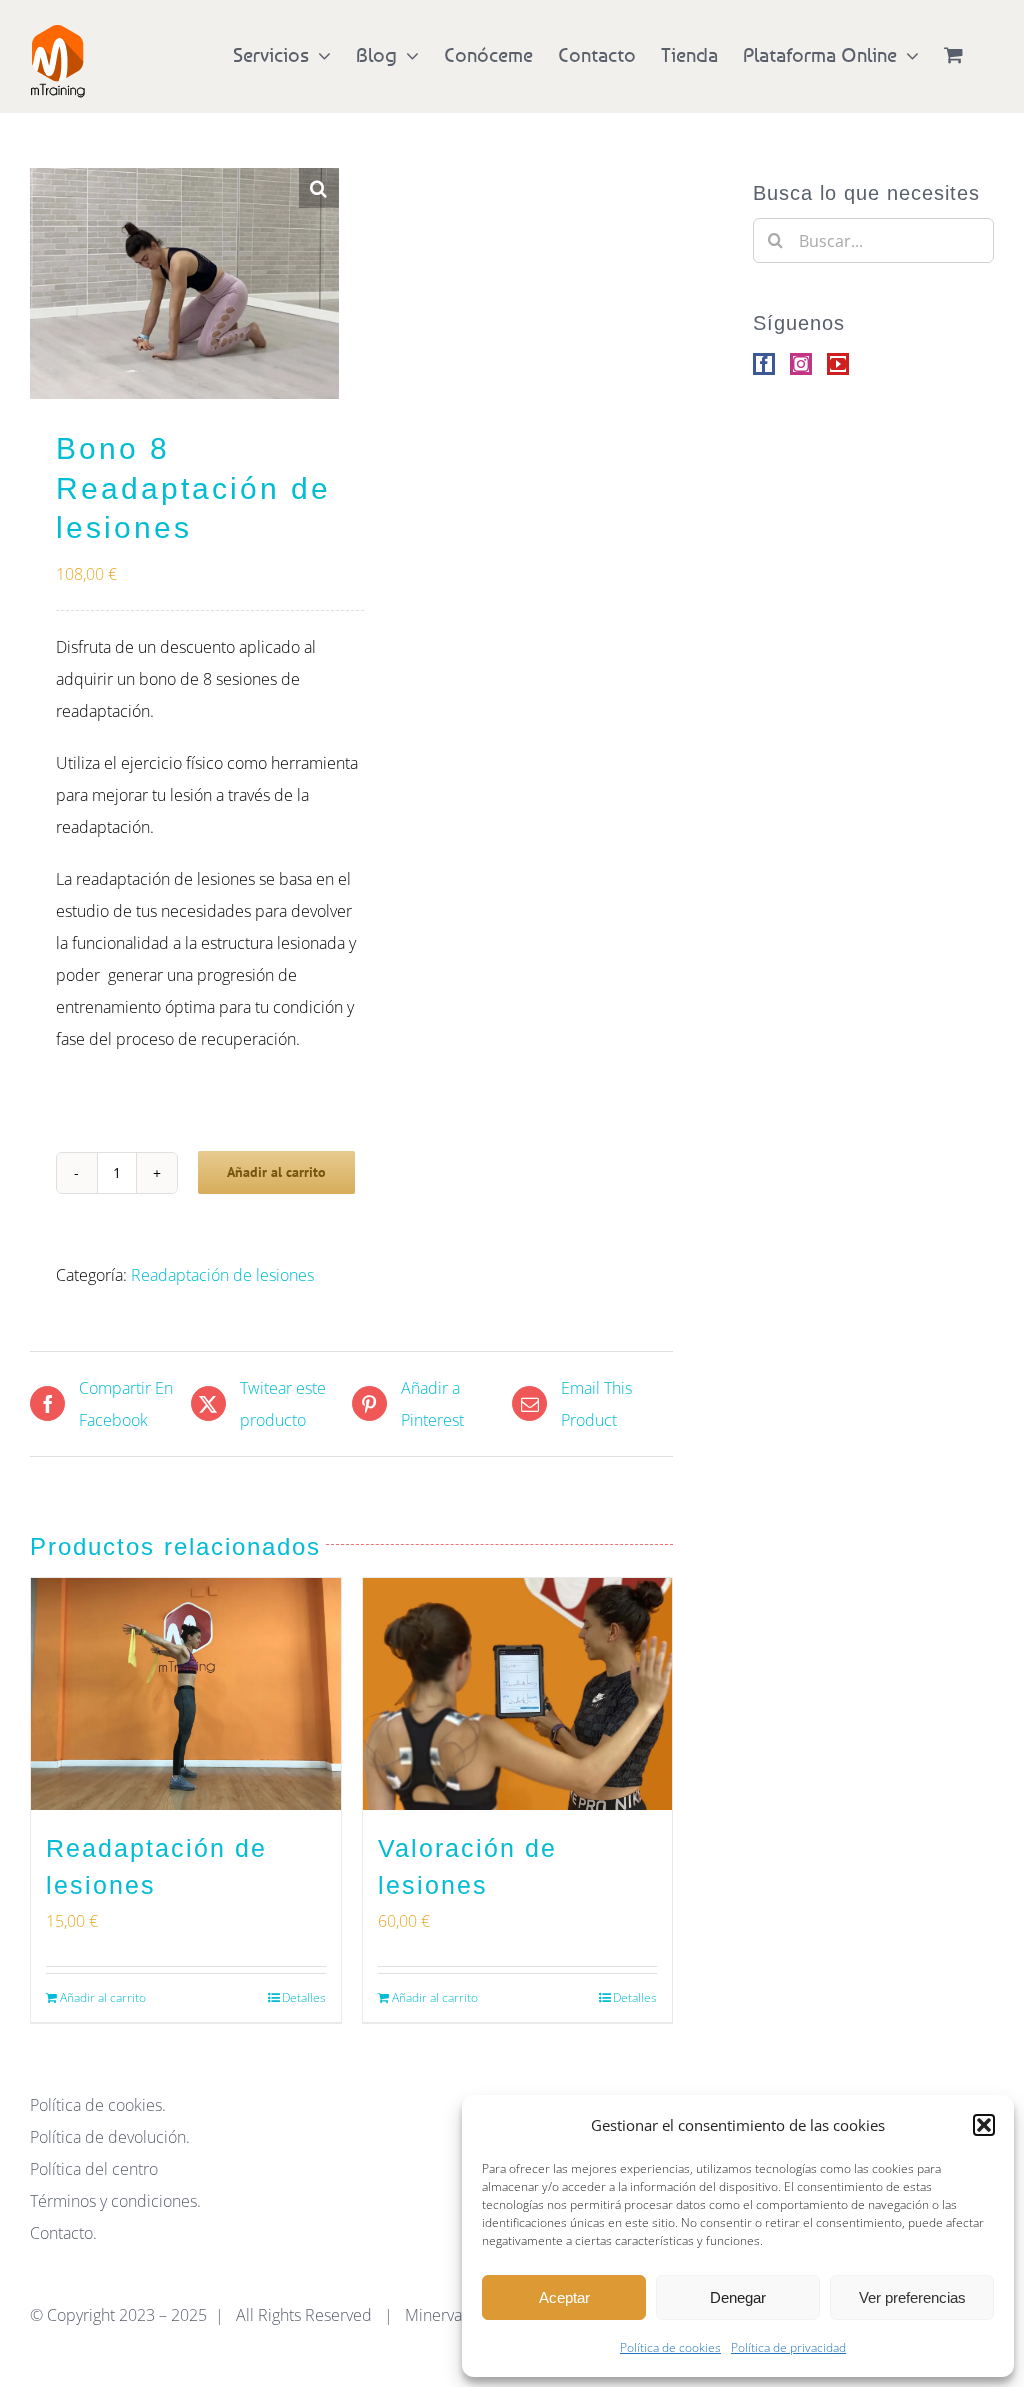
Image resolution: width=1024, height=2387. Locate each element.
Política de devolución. (110, 2137)
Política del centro (94, 2169)
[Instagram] (801, 364)
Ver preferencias (912, 2297)
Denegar (738, 2297)
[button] (984, 2125)
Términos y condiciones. (115, 2201)
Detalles (304, 1997)
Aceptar (564, 2297)
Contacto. (63, 2233)
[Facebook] (764, 364)
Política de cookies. (98, 2105)
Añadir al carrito (276, 1172)
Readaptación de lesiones (222, 1275)
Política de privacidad (788, 2347)
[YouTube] (838, 364)
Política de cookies (670, 2347)
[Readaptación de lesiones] (186, 1694)
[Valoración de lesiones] (518, 1694)
